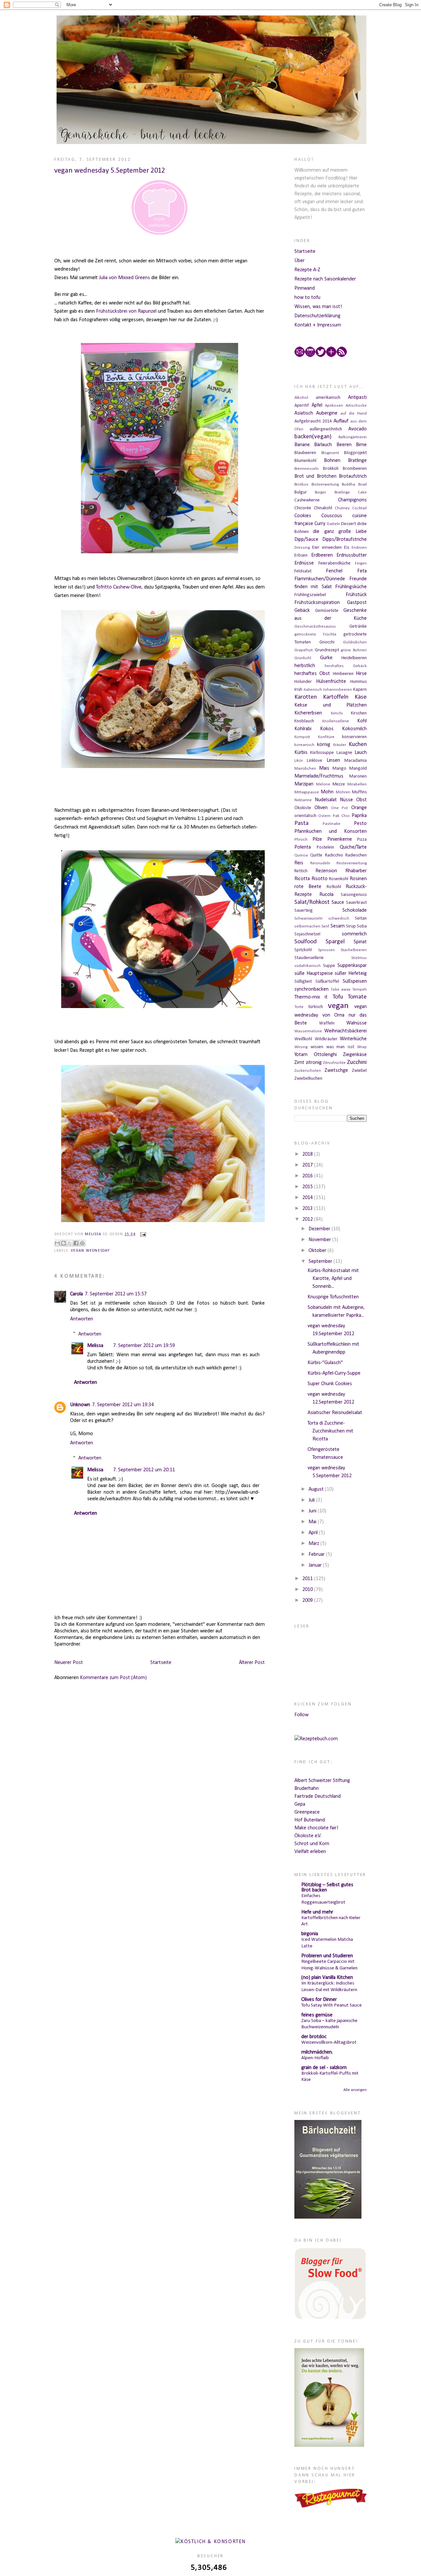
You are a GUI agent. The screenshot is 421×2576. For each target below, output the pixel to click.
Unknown (80, 1405)
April (314, 1533)
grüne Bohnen (354, 650)
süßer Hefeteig (351, 974)
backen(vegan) (313, 437)
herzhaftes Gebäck (346, 666)
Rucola (326, 895)
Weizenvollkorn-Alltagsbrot (329, 2043)
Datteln (334, 524)
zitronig (314, 1063)
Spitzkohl (303, 950)
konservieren (354, 737)
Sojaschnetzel (307, 934)
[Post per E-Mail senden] (142, 1234)
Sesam (338, 926)
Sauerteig (304, 911)
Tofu (338, 997)
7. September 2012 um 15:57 (116, 1294)
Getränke (358, 626)
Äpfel (317, 405)
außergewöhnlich (326, 429)
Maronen (358, 776)
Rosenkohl (339, 879)
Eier (316, 548)
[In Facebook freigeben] (76, 1243)
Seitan (361, 918)
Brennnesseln (307, 469)
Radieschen (356, 855)
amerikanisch (328, 398)
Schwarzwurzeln (309, 918)
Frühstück (356, 595)
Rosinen (358, 879)
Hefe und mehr (317, 1912)
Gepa (300, 1804)
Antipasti (357, 397)
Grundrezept (327, 650)
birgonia (310, 1934)
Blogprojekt (355, 453)
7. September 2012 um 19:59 (144, 1346)
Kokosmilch (354, 729)
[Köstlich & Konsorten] (210, 2542)
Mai (313, 1522)
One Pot (340, 808)
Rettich (301, 871)
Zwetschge (336, 1071)
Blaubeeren (305, 453)
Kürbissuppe (322, 753)
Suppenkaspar (352, 966)
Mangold (358, 769)
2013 (308, 1209)
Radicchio (334, 855)
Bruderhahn (307, 1789)
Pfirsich (301, 840)
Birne (361, 445)
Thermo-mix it (311, 997)
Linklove (315, 761)
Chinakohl (323, 508)
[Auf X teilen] (70, 1243)
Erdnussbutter (352, 555)
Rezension (326, 871)
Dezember (320, 1229)
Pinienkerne (340, 839)
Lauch (361, 753)
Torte (299, 1007)
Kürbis (301, 753)
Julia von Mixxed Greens (124, 278)
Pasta (301, 823)
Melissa (95, 1346)
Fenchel (334, 571)
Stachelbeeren (354, 950)
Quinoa (301, 855)
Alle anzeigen (355, 2090)
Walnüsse (357, 1023)
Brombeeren (355, 469)
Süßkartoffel (327, 982)
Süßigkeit (303, 982)
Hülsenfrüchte (331, 682)
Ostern (324, 816)
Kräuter (340, 745)
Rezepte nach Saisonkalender (325, 279)
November (320, 1240)
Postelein (325, 847)
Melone (323, 784)
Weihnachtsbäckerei (346, 1031)
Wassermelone (308, 1031)
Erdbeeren (322, 555)
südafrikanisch (308, 966)
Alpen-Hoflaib (315, 2058)
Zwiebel (359, 1071)
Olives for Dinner (319, 2000)
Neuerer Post (69, 1663)
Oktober (318, 1251)
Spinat (360, 942)
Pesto (360, 824)
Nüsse (346, 800)
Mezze (339, 784)
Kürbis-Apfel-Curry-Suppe (334, 1373)
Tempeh (359, 989)
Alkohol (301, 398)
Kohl (362, 721)
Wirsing (301, 1047)
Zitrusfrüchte (334, 1063)
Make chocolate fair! (316, 1828)
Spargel (335, 942)
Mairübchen (305, 769)
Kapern (360, 690)
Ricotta (302, 879)
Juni (313, 1511)
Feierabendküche (334, 563)
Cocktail (359, 508)
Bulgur (301, 492)
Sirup (351, 926)
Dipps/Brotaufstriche (345, 540)
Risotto (320, 879)
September (321, 1262)
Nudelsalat (326, 800)
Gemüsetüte (327, 611)
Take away (341, 989)
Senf (325, 926)
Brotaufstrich (353, 476)
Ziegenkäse (355, 1055)
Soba (362, 926)
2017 (308, 1165)
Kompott (302, 737)
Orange (359, 808)
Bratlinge (357, 461)
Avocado (358, 429)
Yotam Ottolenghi (316, 1055)
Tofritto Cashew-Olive (119, 587)
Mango (339, 769)
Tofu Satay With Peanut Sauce (332, 2005)
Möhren (343, 792)
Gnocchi (327, 642)
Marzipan (304, 784)
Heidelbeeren (354, 658)
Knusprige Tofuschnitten (333, 1297)
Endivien (359, 548)
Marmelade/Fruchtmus (319, 776)
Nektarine (303, 800)
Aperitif (302, 406)
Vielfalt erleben (310, 1852)
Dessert (348, 524)
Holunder (303, 682)
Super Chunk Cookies (330, 1384)
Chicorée (303, 508)
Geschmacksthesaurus (315, 626)
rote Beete (308, 887)
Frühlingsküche (351, 587)
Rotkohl (334, 887)
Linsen (333, 760)
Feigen (361, 563)
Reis (299, 863)
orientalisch (305, 816)
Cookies (303, 516)
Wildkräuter (326, 1039)
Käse (361, 697)
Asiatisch (304, 413)
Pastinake (332, 824)
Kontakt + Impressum (318, 325)
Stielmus (359, 958)
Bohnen (332, 461)
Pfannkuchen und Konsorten (331, 831)
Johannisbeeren (337, 690)
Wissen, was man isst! (318, 307)
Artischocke (356, 406)
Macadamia (356, 761)
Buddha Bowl (354, 484)
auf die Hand (354, 413)
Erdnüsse (304, 563)
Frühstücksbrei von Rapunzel (126, 311)
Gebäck (302, 611)
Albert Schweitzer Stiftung (322, 1781)
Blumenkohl (305, 461)
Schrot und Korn (312, 1844)
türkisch (316, 1007)
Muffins (359, 792)
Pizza (362, 840)
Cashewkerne (307, 500)
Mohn (327, 792)
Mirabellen (357, 784)
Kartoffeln (336, 697)
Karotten (306, 697)
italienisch (313, 690)
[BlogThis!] (63, 1243)
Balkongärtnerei (353, 437)
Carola (76, 1294)
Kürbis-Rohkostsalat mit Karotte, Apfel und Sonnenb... (333, 1279)
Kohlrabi (303, 729)
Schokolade (355, 910)
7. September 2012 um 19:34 (123, 1405)
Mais (324, 768)
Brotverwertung (325, 484)
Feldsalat (303, 571)
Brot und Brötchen (315, 476)
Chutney (342, 508)
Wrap (362, 1047)
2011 (308, 1579)
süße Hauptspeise (314, 974)
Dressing (302, 548)
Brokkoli (331, 469)
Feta (362, 571)
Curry (320, 524)
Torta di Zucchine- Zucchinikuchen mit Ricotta (330, 1431)
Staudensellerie (309, 958)
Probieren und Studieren (327, 1956)
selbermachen (307, 926)
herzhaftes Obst (312, 674)
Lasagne (344, 753)
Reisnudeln (320, 863)
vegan (338, 1006)
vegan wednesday (90, 1251)
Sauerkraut (356, 903)
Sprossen (326, 950)
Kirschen (359, 713)
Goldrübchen (355, 642)
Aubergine (327, 413)
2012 (308, 1219)
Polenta (303, 847)
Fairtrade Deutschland (318, 1796)
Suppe (329, 966)
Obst (361, 800)
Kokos (327, 729)
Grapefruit (304, 650)
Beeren (344, 445)
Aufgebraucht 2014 (313, 421)
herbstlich (305, 666)
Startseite (161, 1663)
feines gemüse (317, 2015)
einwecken (332, 548)
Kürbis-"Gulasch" (325, 1363)
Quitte (316, 855)
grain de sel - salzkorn (324, 2068)
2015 (308, 1187)
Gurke (326, 658)
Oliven (321, 808)
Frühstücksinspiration (317, 603)
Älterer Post (252, 1663)
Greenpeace (307, 1812)
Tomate (357, 997)
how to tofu (307, 298)
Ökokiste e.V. (308, 1836)
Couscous (332, 516)
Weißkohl (303, 1039)
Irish (298, 690)
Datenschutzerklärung (317, 316)
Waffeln (327, 1023)
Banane (302, 445)
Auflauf (341, 421)
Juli (312, 1500)
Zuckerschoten (308, 1071)
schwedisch (339, 918)
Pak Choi (341, 816)
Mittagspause (307, 792)
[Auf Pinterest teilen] (82, 1243)
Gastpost (357, 603)
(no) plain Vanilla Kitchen (327, 1978)
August (317, 1489)
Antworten (82, 1319)
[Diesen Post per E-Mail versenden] (57, 1243)
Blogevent (330, 453)
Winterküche (353, 1039)
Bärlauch (323, 445)
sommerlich (354, 934)
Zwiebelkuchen (308, 1079)
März (314, 1544)
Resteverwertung (352, 863)
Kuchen (358, 745)
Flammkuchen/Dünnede (320, 579)
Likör (299, 761)
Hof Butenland (310, 1820)
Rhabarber (356, 871)
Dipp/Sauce (306, 540)
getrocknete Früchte (315, 634)
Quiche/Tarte (353, 847)
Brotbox (301, 484)
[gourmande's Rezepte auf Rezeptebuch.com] (316, 1739)
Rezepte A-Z (307, 270)
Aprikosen (334, 406)
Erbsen (301, 555)
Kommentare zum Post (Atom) (113, 1678)
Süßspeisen (355, 981)
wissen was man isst (332, 1047)
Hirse (361, 674)
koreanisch (304, 745)
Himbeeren (343, 674)
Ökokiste (303, 808)
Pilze (317, 839)
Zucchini (357, 1062)
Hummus (359, 682)
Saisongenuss (354, 895)
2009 (308, 1601)
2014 (308, 1198)
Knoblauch (304, 721)
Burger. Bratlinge (332, 492)
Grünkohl (303, 658)
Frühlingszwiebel (310, 595)
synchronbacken (311, 989)
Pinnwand (305, 288)
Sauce (338, 903)
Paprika (359, 816)
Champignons (352, 500)
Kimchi (337, 713)
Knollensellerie (336, 721)
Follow (301, 1715)
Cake (362, 492)
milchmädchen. (317, 2052)
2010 (308, 1590)
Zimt (299, 1063)
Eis (347, 548)
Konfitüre (326, 737)
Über (299, 261)
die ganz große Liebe (340, 532)
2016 (308, 1176)
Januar (316, 1565)
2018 (308, 1154)
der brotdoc (314, 2037)
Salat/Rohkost (312, 902)
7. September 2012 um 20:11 (144, 1470)
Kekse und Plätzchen (331, 705)
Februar (317, 1554)
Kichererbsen (308, 713)
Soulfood (306, 942)
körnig (324, 745)
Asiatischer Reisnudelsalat (335, 1413)
